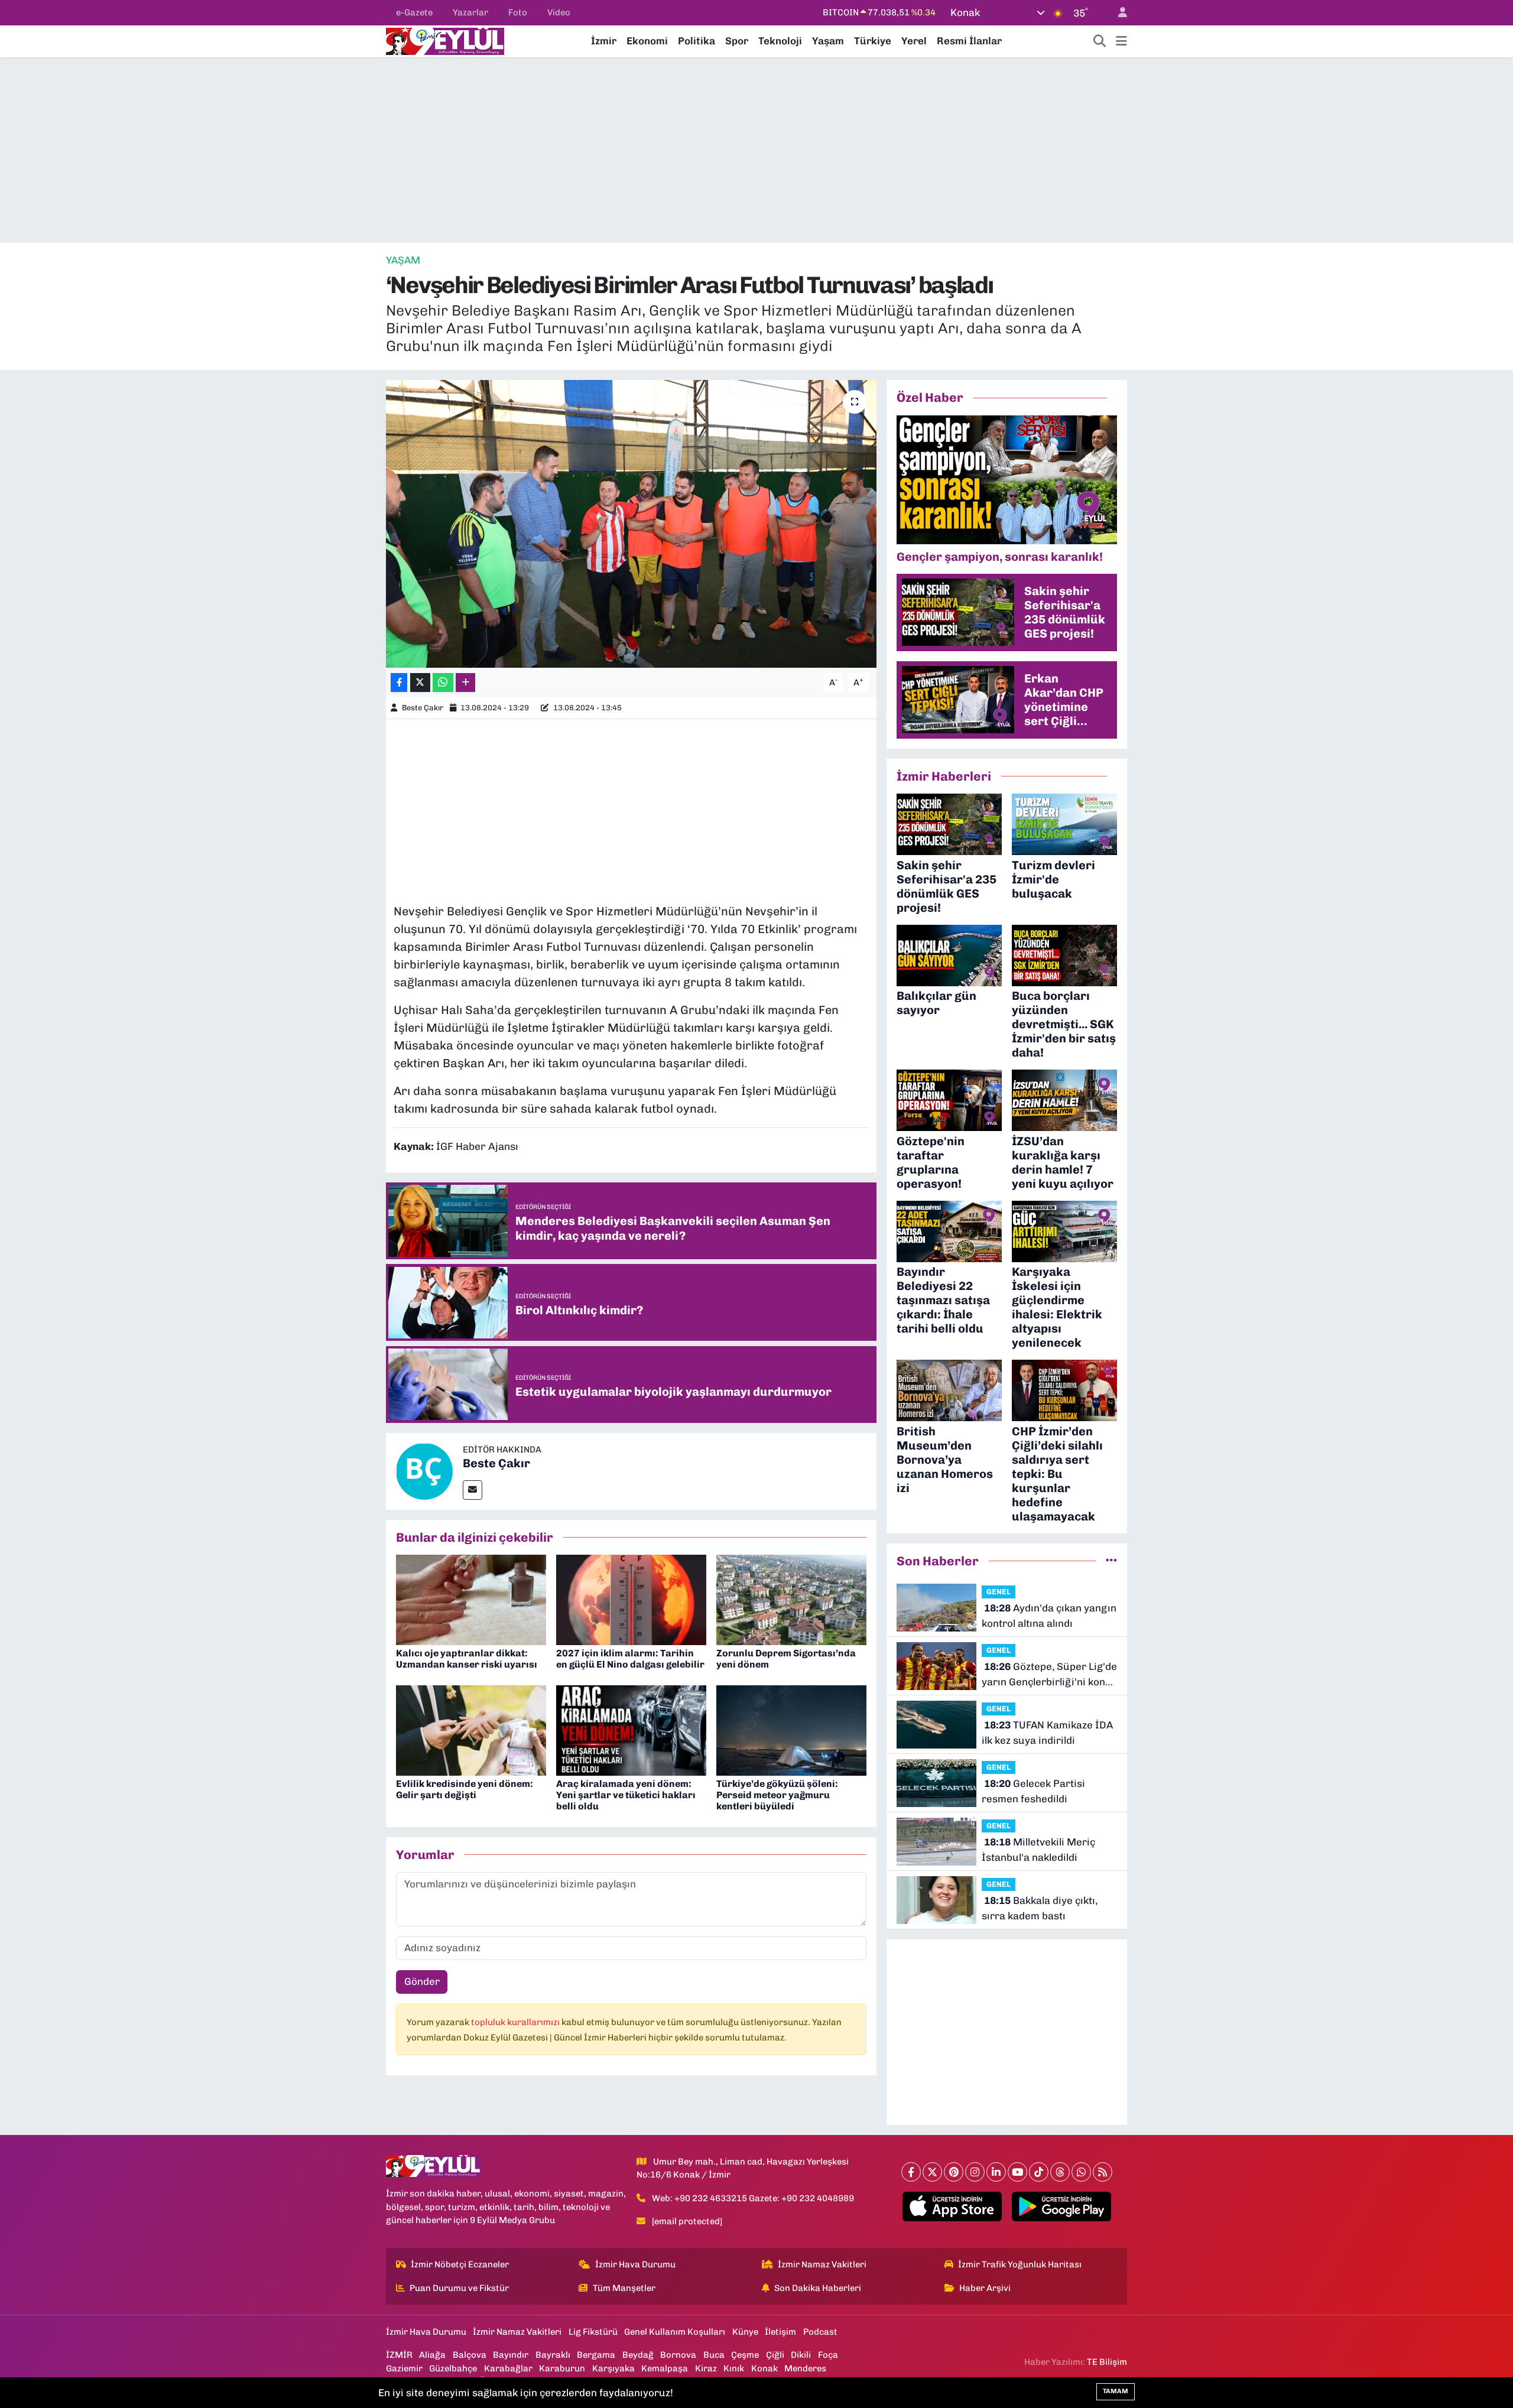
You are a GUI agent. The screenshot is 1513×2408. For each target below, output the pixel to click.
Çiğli (775, 2355)
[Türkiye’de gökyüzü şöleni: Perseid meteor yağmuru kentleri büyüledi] (791, 1730)
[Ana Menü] (1121, 41)
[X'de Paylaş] (420, 683)
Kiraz (706, 2368)
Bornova (678, 2355)
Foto (518, 12)
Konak (764, 2368)
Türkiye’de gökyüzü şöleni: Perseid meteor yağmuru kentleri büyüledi (777, 1795)
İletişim (780, 2332)
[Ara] (1100, 41)
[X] (932, 2172)
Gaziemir (404, 2368)
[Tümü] (1111, 1561)
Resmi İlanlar (969, 41)
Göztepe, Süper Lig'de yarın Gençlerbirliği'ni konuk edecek (1049, 1675)
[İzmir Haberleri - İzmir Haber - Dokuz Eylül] (445, 40)
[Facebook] (911, 2172)
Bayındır (511, 2355)
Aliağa (432, 2355)
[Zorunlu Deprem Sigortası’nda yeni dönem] (791, 1599)
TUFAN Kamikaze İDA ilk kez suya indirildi (1047, 1733)
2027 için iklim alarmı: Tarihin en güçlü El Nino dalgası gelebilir (630, 1659)
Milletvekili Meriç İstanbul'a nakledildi (1038, 1850)
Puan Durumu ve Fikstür (459, 2288)
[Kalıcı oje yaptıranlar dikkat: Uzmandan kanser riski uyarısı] (471, 1599)
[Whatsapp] (1081, 2172)
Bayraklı (553, 2355)
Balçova (470, 2355)
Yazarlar (470, 12)
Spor (737, 41)
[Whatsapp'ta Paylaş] (443, 683)
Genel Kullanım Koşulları (675, 2332)
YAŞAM (403, 260)
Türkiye (873, 41)
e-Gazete (414, 12)
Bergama (596, 2355)
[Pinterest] (954, 2172)
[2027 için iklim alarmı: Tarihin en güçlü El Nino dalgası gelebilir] (631, 1599)
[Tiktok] (1039, 2172)
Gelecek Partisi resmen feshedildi (1033, 1791)
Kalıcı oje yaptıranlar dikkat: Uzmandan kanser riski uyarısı (467, 1659)
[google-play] (1062, 2206)
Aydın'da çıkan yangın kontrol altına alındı (1049, 1616)
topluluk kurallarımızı (516, 2022)
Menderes (805, 2368)
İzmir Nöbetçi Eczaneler (460, 2264)
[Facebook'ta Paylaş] (399, 683)
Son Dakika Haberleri (818, 2288)
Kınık (734, 2368)
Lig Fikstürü (593, 2332)
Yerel (914, 41)
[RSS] (1103, 2172)
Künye (745, 2332)
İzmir (604, 41)
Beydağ (638, 2355)
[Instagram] (975, 2172)
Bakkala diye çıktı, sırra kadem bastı (1040, 1908)
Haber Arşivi (985, 2288)
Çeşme (745, 2355)
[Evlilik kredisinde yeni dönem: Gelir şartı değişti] (471, 1730)
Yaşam (828, 41)
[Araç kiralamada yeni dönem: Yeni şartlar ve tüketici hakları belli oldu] (631, 1730)
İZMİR (399, 2355)
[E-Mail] (473, 1490)
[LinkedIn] (996, 2172)
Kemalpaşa (665, 2368)
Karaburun (562, 2368)
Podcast (820, 2332)
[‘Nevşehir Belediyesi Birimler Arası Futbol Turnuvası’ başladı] (632, 524)
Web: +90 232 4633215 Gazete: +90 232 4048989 (753, 2198)
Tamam (1116, 2391)
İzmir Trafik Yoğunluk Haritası (1020, 2264)
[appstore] (952, 2206)
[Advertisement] (756, 150)
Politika (697, 41)
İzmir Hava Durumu (635, 2264)
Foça (828, 2355)
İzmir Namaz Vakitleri (822, 2264)
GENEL (999, 1592)
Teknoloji (780, 41)
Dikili (801, 2355)
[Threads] (1060, 2172)
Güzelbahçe (453, 2368)
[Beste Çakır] (424, 1470)
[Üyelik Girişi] (1118, 13)
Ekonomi (647, 41)
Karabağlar (508, 2368)
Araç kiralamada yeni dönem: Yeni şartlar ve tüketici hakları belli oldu (626, 1795)
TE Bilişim (1107, 2362)
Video (559, 12)
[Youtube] (1017, 2172)
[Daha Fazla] (465, 683)
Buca (714, 2355)
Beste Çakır (423, 708)
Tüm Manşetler (624, 2288)
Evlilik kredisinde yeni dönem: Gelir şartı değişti (465, 1789)
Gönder (422, 1981)
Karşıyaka (613, 2368)
